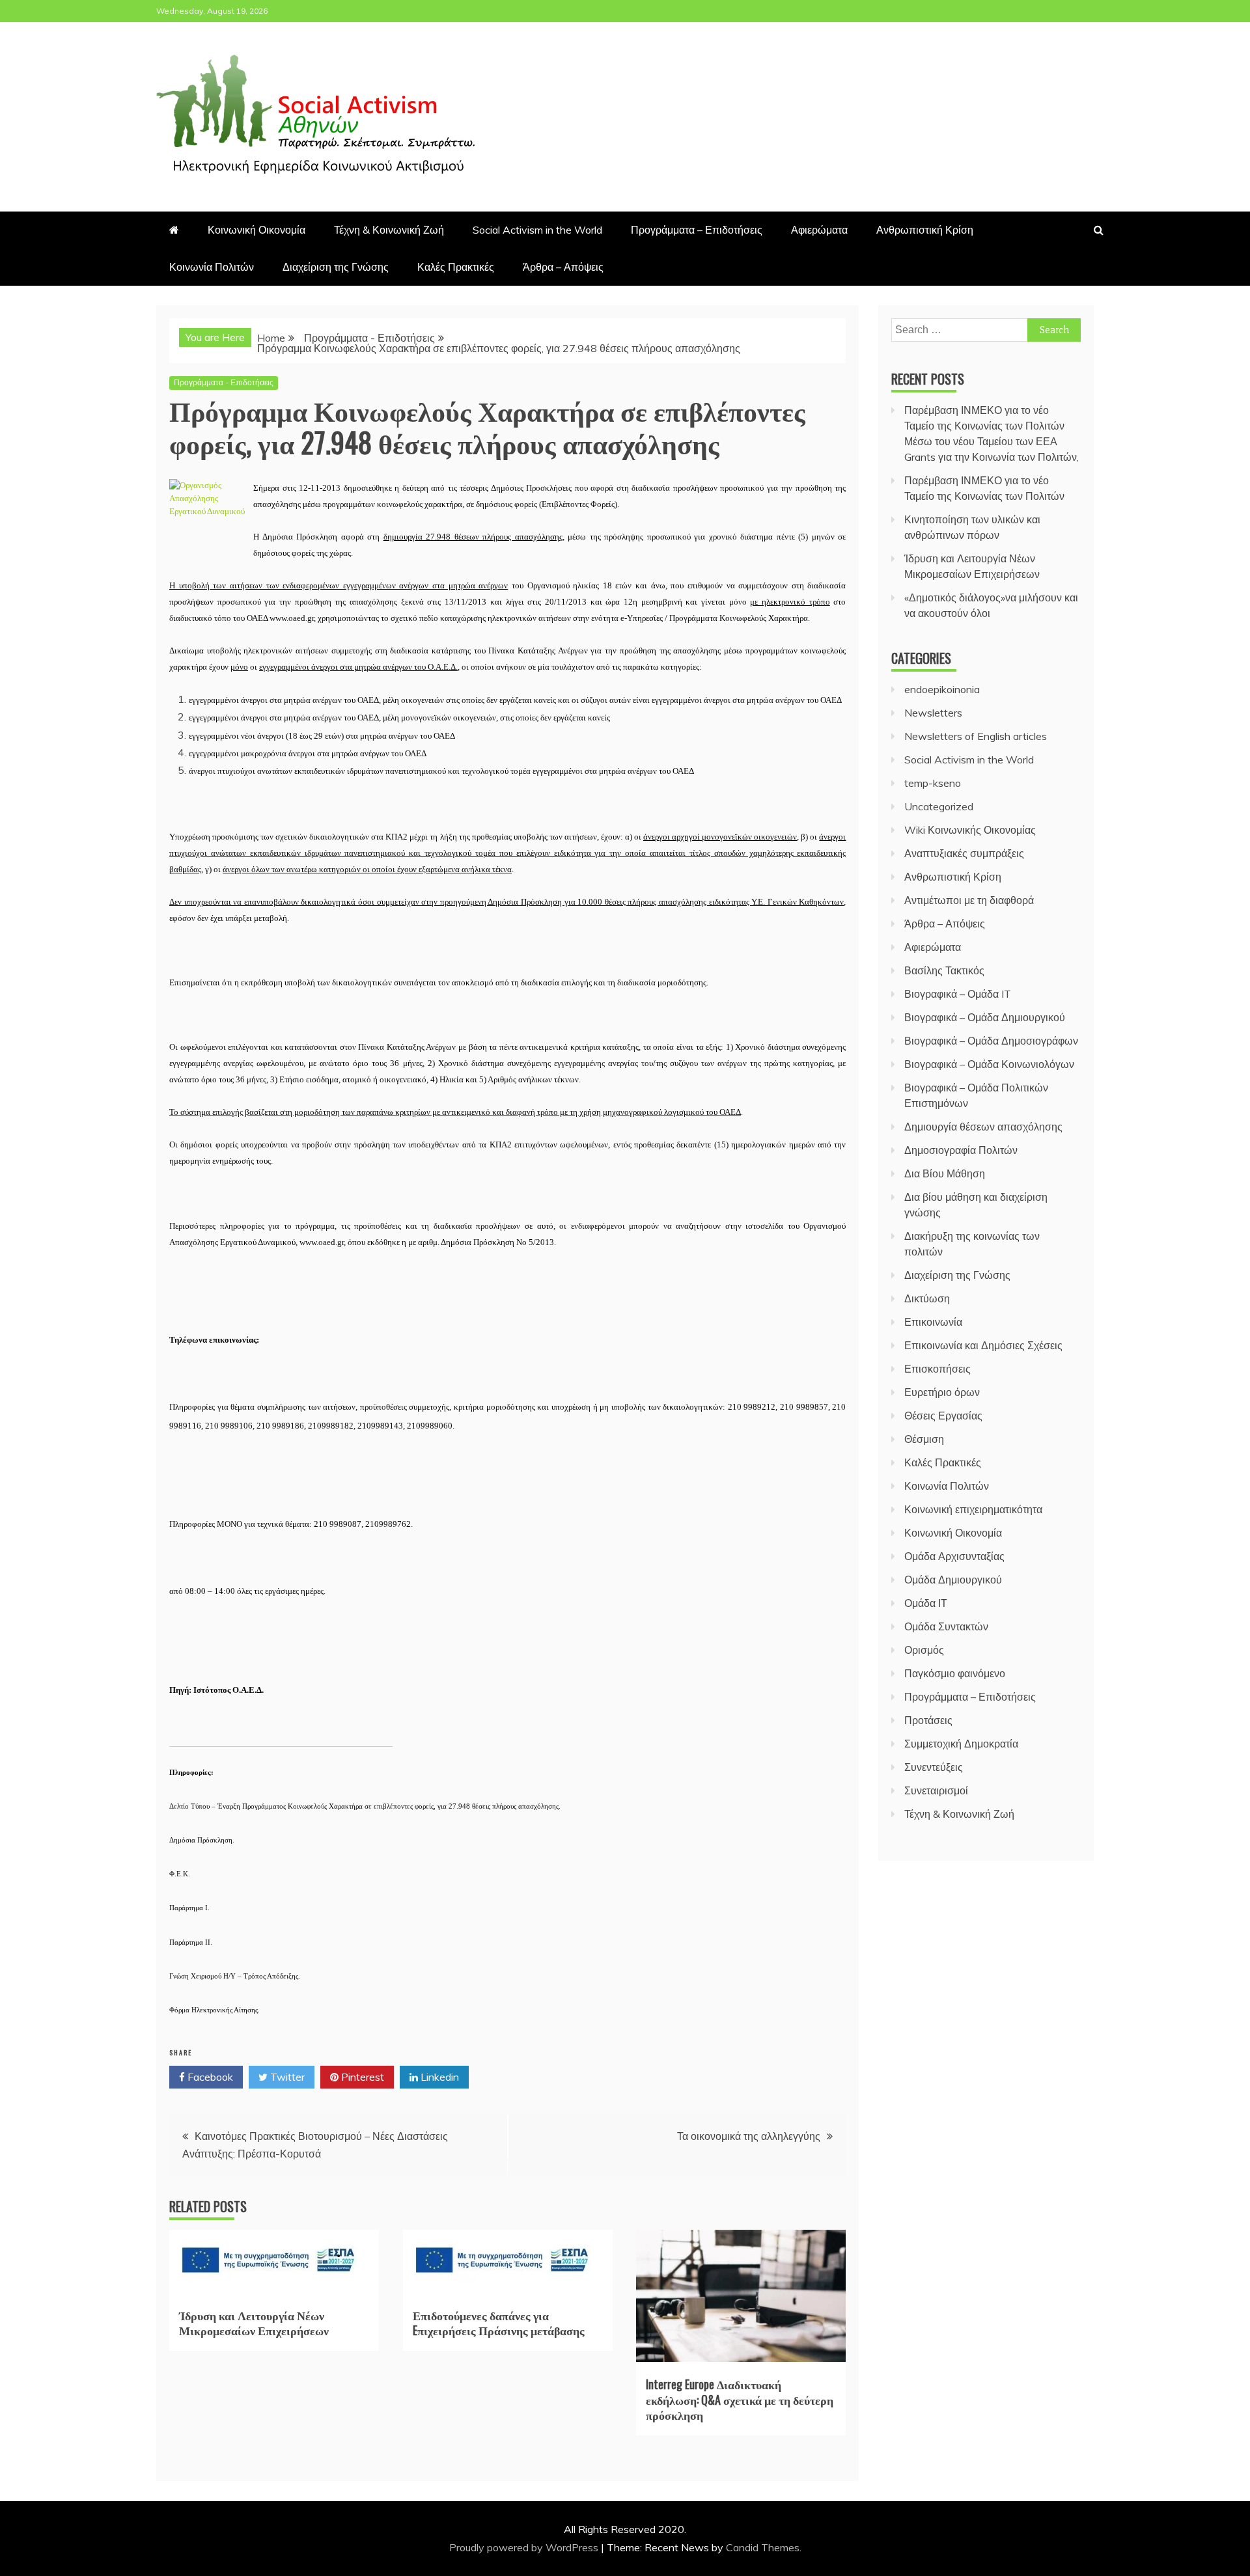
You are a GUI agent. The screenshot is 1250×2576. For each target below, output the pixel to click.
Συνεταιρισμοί (936, 1790)
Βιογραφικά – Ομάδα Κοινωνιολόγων (989, 1064)
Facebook (209, 2077)
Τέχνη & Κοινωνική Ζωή (389, 230)
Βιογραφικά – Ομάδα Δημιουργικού (985, 1017)
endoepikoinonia (942, 689)
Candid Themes (763, 2547)
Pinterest (361, 2077)
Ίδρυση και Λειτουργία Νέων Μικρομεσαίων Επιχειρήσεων (254, 2323)
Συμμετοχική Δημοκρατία (961, 1744)
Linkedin (438, 2077)
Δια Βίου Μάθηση (945, 1173)
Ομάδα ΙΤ (926, 1603)
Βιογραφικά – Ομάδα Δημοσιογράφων (991, 1041)
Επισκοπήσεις (937, 1369)
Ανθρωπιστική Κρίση (925, 230)
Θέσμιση (924, 1439)
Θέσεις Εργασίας (943, 1416)
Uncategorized (939, 806)
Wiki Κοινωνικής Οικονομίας (970, 830)
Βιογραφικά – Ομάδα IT (958, 994)
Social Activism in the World (537, 230)
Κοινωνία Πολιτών (212, 267)
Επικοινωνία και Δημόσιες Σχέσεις (983, 1345)
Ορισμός (924, 1650)
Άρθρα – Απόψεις (563, 267)
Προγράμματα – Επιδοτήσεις (697, 230)
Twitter (286, 2077)
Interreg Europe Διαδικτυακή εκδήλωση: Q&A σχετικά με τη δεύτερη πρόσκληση (740, 2399)
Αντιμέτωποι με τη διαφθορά (969, 900)
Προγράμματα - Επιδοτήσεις (224, 382)
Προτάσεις (928, 1720)
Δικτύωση (927, 1298)
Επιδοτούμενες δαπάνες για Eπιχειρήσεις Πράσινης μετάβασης (499, 2323)
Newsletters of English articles (976, 736)
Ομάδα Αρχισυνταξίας (954, 1556)
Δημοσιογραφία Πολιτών (961, 1150)
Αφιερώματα (819, 230)
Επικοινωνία (933, 1322)
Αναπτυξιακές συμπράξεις (964, 853)
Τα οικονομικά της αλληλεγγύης (749, 2136)
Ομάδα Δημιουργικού (953, 1580)
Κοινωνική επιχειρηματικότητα (973, 1509)
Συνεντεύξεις (934, 1767)
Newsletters (933, 713)
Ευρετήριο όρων (942, 1392)
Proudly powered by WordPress (525, 2547)
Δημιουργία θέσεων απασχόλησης (983, 1127)
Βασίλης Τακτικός (944, 970)
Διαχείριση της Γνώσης (336, 267)
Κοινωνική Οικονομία (257, 230)
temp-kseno (933, 783)
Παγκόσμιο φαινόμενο (955, 1673)
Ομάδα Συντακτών (946, 1626)
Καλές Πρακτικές (456, 267)
